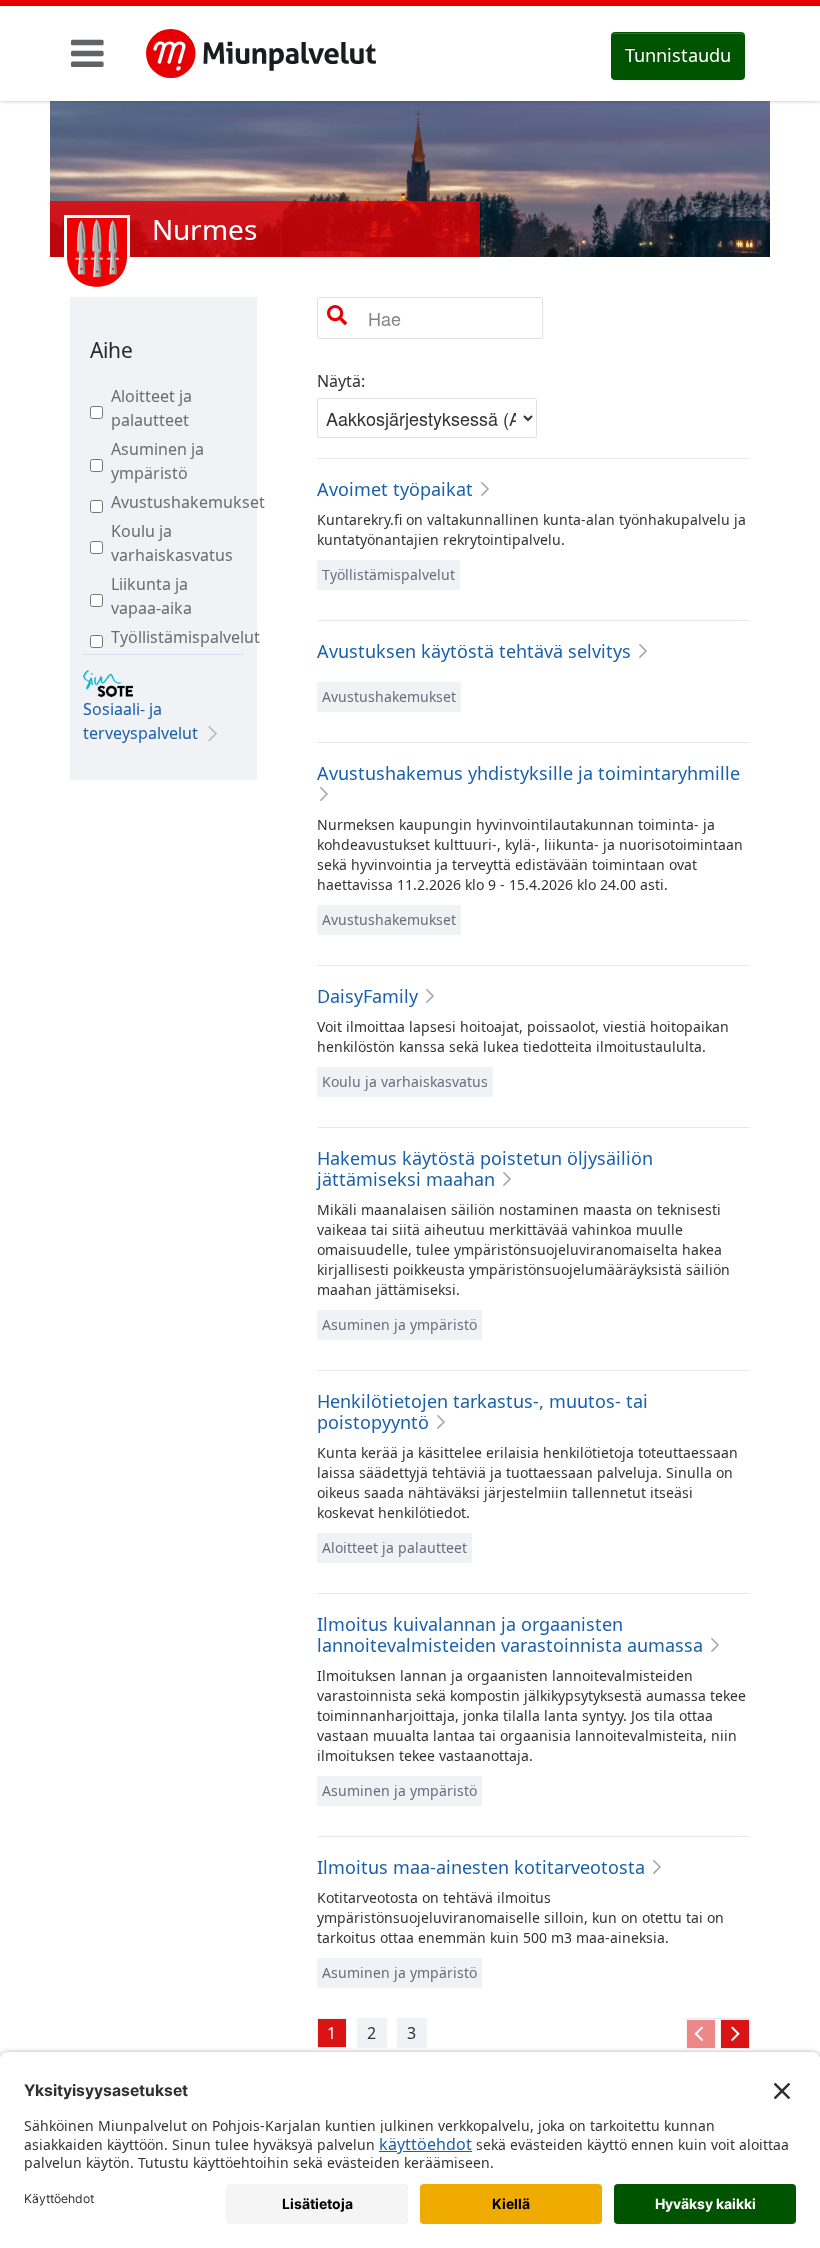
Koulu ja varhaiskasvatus (168, 543)
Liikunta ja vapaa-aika (151, 596)
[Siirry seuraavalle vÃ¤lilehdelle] (735, 2034)
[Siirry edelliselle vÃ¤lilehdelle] (701, 2034)
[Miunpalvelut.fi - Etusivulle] (261, 54)
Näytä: (341, 381)
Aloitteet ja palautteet (151, 408)
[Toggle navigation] (87, 53)
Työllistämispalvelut (168, 637)
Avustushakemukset (168, 502)
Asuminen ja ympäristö (157, 461)
